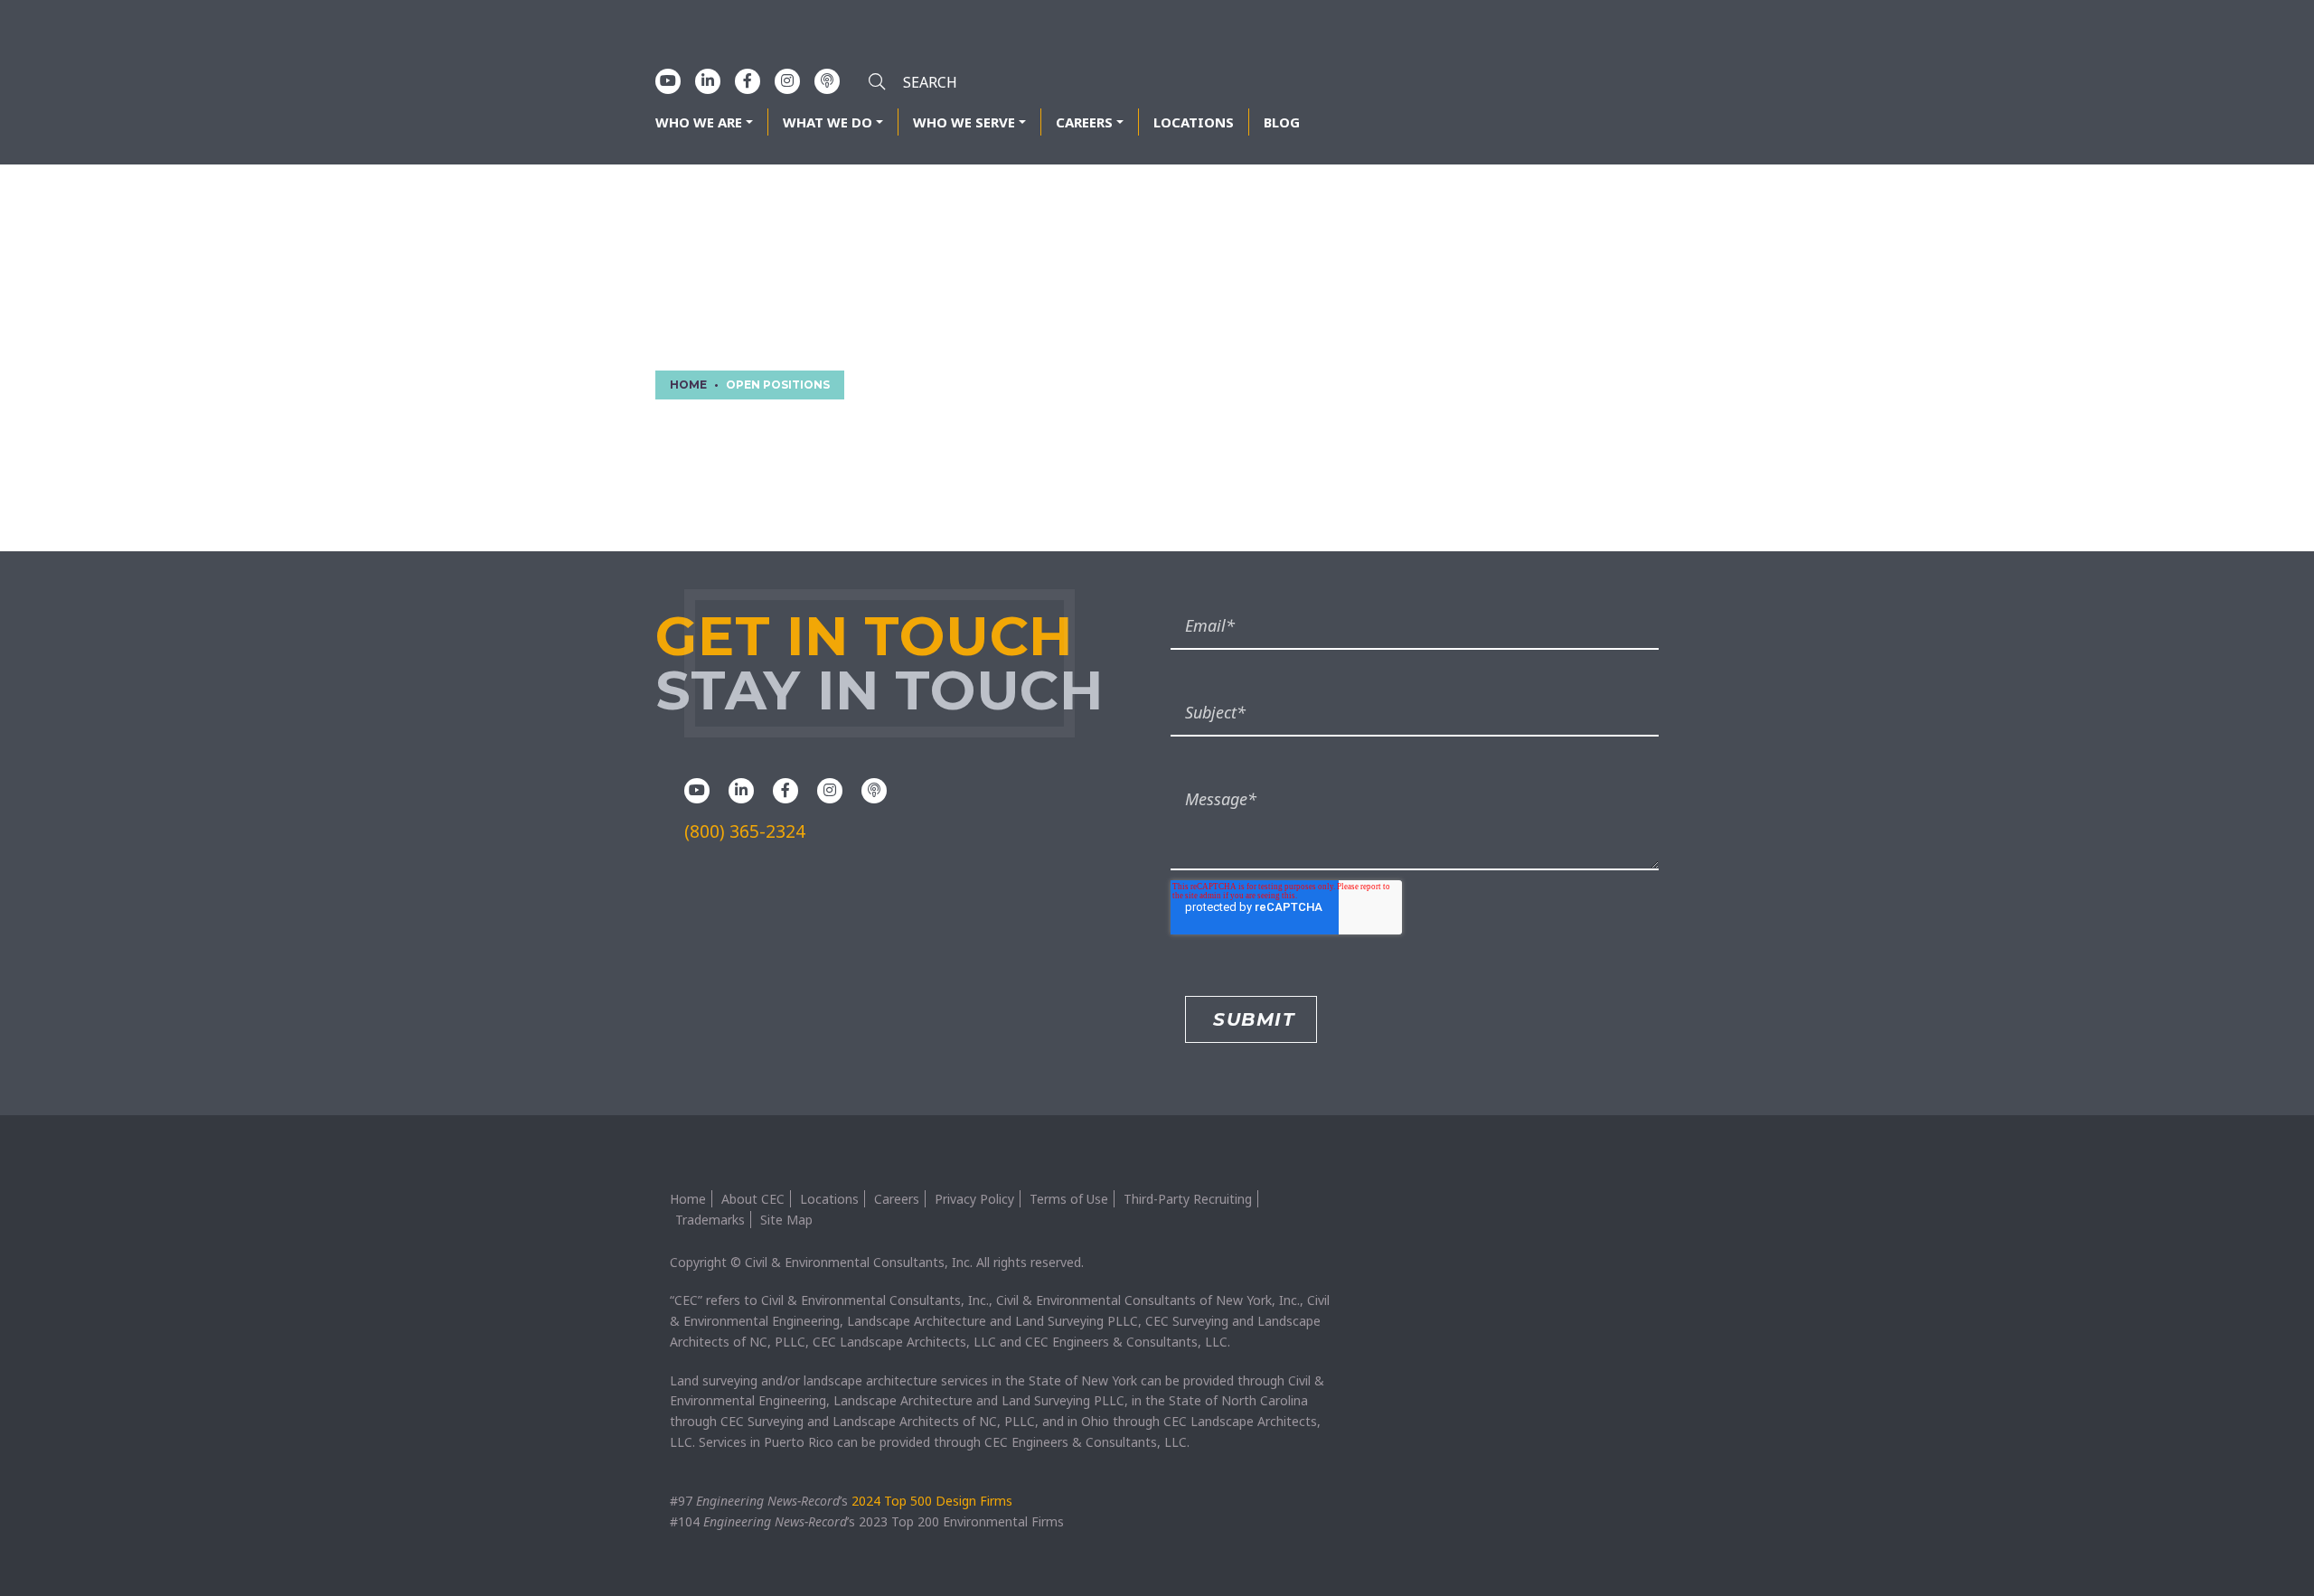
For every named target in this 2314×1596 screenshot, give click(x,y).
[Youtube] (668, 80)
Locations (1194, 122)
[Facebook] (748, 80)
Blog (1282, 122)
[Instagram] (787, 80)
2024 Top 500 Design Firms (932, 1501)
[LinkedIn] (708, 80)
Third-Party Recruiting (1188, 1199)
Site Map (786, 1220)
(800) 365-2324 (745, 831)
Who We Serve (964, 122)
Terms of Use (1069, 1199)
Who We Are (699, 122)
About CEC (753, 1199)
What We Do (828, 122)
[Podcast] (827, 80)
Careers (1084, 122)
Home (688, 1199)
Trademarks (710, 1220)
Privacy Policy (974, 1199)
